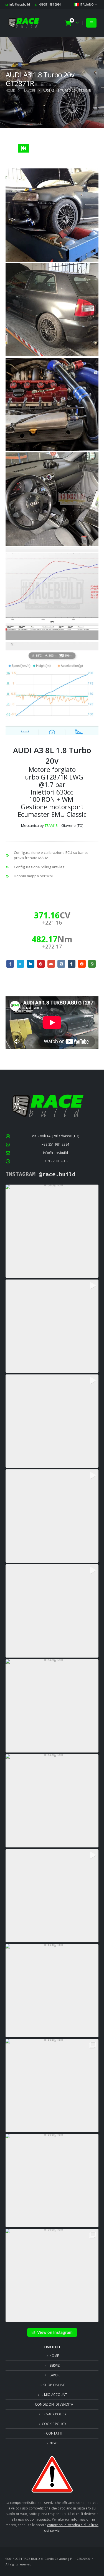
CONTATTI (54, 2433)
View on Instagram (55, 2332)
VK (61, 964)
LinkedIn (31, 964)
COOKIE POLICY (54, 2424)
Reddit (82, 964)
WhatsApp (92, 964)
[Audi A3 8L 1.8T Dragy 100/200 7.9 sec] (52, 688)
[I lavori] (23, 148)
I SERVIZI (54, 2365)
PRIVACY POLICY (54, 2414)
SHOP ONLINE (54, 2385)
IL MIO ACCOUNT (54, 2394)
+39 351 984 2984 (50, 4)
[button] (91, 23)
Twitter (20, 964)
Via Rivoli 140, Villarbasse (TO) (56, 1136)
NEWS (54, 2443)
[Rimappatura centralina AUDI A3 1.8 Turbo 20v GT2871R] (52, 499)
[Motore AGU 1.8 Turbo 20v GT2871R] (52, 404)
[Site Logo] (24, 23)
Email (51, 964)
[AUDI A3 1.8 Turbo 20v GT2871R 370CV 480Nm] (52, 310)
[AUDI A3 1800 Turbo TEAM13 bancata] (52, 594)
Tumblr (71, 964)
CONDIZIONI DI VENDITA (54, 2404)
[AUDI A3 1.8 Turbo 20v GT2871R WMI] (52, 215)
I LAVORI (54, 2375)
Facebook (10, 964)
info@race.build (20, 4)
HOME (54, 2356)
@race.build (57, 1174)
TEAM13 (51, 825)
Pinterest (41, 964)
